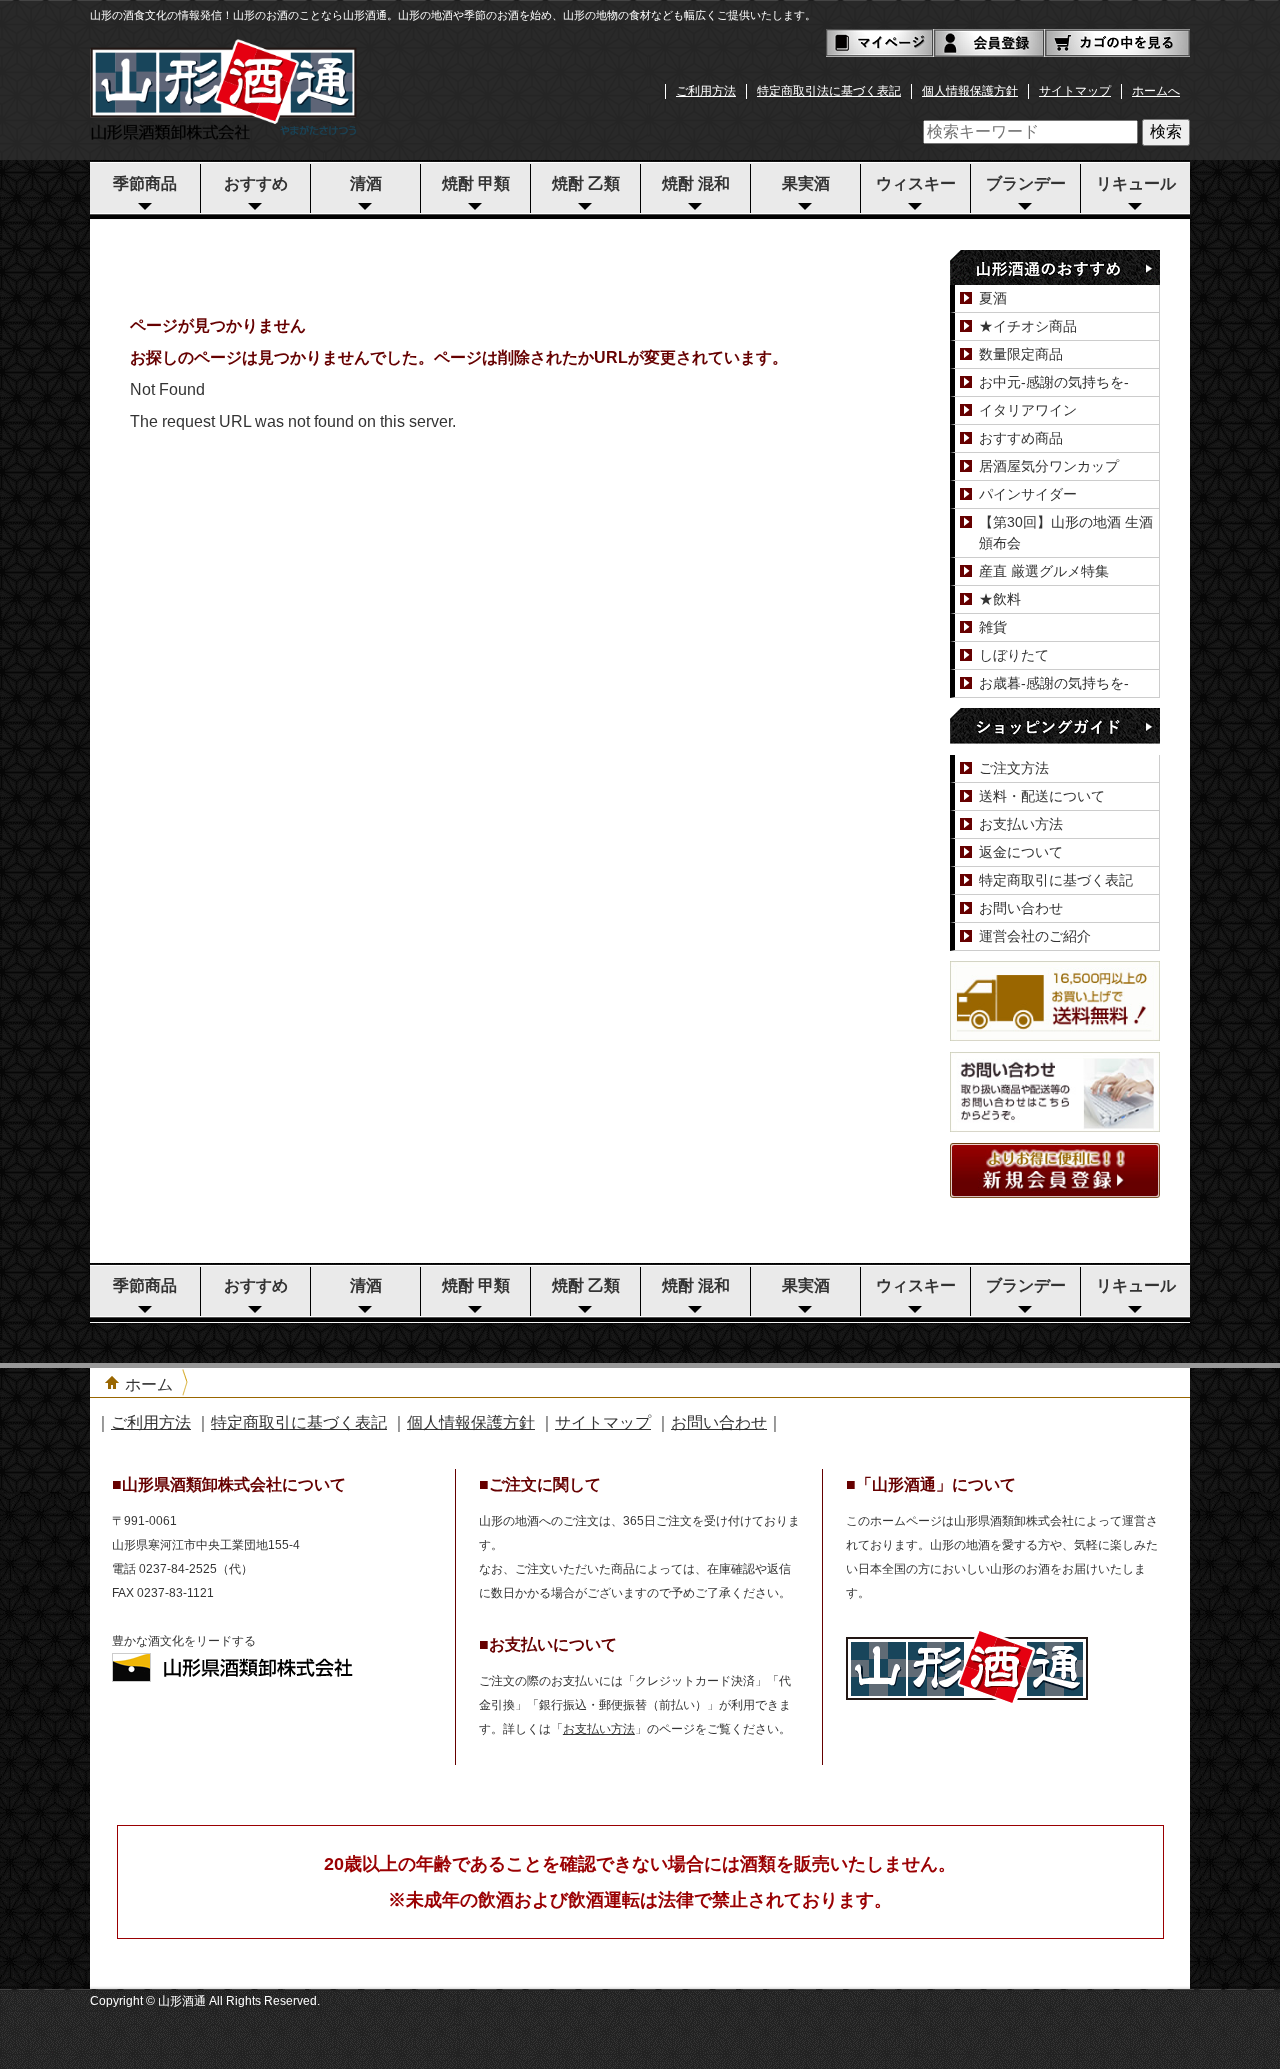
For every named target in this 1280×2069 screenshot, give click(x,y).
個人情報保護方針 (970, 91)
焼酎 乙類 (586, 183)
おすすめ (256, 183)
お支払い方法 (1021, 824)
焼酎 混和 (696, 183)
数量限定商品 (1021, 354)
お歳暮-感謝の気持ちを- (1054, 683)
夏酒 (993, 298)
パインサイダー (1028, 494)
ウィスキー (916, 183)
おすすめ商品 (1021, 438)
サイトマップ (1075, 91)
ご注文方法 (1014, 768)
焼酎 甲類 (476, 183)
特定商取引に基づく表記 (1056, 880)
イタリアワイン (1028, 410)
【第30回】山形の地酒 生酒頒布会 (1066, 532)
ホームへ (1156, 91)
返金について (1021, 852)
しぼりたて (1014, 655)
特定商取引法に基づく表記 (829, 91)
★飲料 (1000, 599)
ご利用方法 (706, 91)
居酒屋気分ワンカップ (1049, 466)
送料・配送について (1042, 796)
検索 (1166, 131)
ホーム (149, 1384)
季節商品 (145, 183)
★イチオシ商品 (1028, 326)
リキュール (1136, 183)
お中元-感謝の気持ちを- (1054, 382)
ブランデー (1026, 183)
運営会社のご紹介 (1035, 936)
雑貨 (993, 627)
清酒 (366, 183)
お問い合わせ (1021, 908)
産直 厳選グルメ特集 (1044, 571)
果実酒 (806, 183)
